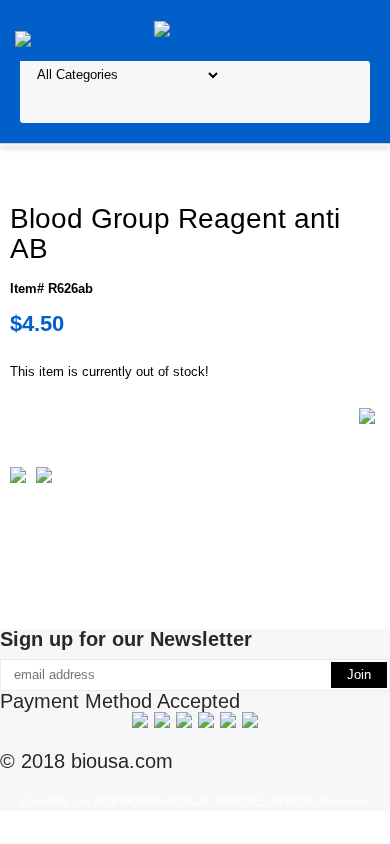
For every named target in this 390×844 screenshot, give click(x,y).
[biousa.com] (195, 29)
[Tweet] (18, 478)
